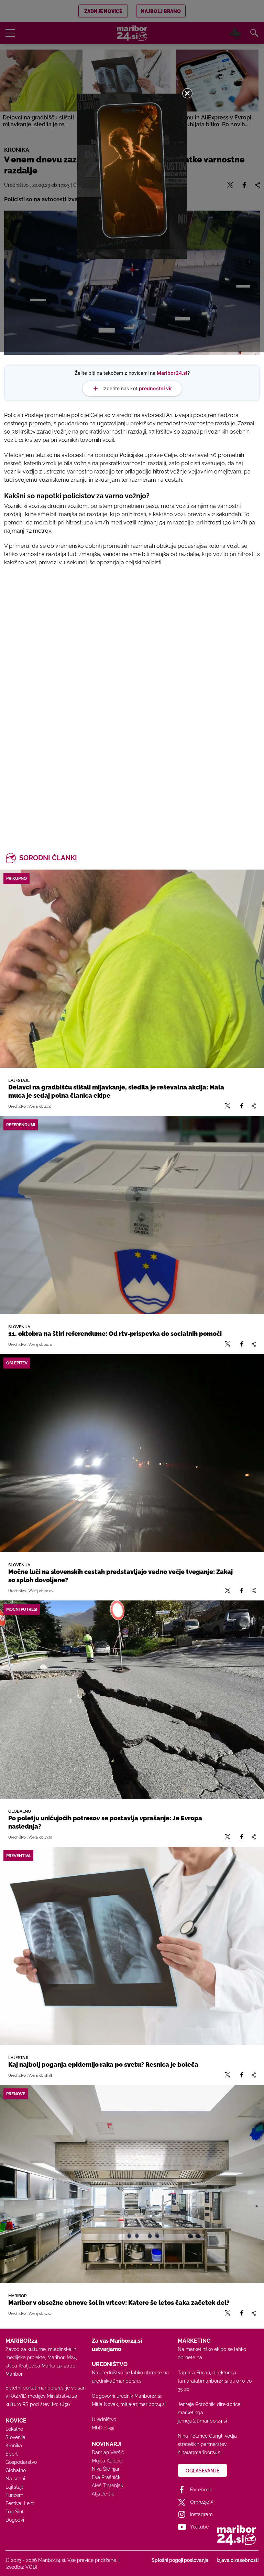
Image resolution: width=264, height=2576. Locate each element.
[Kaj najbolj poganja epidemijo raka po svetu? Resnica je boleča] (132, 1946)
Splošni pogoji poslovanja (180, 2560)
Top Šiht (15, 2512)
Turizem (14, 2495)
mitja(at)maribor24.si (143, 2404)
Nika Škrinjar (106, 2469)
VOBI (31, 2567)
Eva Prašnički (107, 2477)
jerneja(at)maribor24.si (202, 2421)
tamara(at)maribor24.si (203, 2381)
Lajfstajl (14, 2487)
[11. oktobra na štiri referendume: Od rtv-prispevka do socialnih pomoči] (132, 1215)
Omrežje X (202, 2502)
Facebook (201, 2490)
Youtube (199, 2527)
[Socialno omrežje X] (228, 1106)
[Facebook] (242, 1106)
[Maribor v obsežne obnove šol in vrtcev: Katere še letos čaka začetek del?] (132, 2184)
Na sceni (15, 2479)
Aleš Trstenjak (107, 2485)
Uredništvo (104, 2419)
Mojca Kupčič (107, 2461)
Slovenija (15, 2437)
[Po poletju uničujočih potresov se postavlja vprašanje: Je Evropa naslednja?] (132, 1700)
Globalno (16, 2470)
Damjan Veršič (108, 2452)
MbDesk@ (103, 2428)
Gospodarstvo (21, 2462)
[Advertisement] (132, 653)
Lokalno (14, 2429)
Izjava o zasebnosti (238, 2560)
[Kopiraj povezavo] (254, 1106)
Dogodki (15, 2520)
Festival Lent (20, 2503)
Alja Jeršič (103, 2494)
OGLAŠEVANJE (202, 2471)
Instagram (201, 2514)
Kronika (14, 2446)
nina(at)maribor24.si (200, 2452)
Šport (12, 2454)
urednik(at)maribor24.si (117, 2381)
